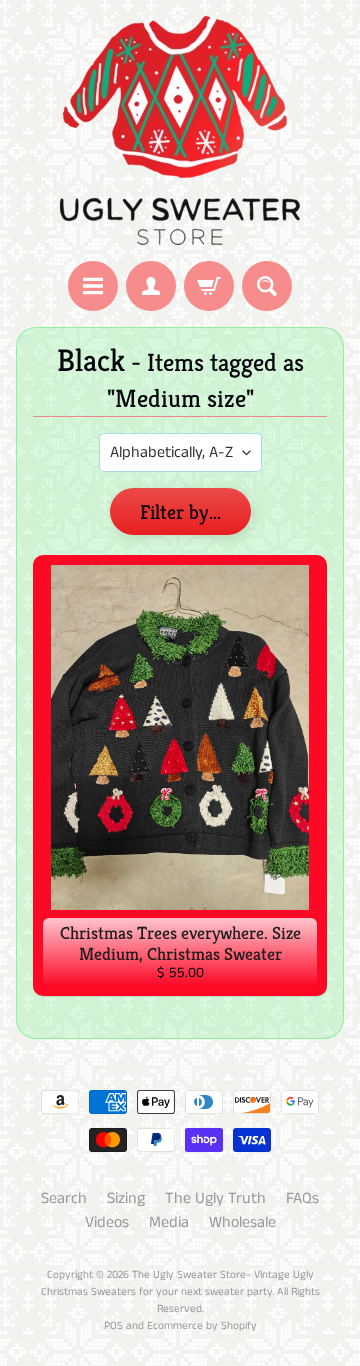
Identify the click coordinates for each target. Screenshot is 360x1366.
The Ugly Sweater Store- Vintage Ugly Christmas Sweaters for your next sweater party (177, 1283)
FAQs (302, 1198)
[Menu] (93, 286)
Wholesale (242, 1222)
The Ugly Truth (215, 1198)
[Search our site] (267, 286)
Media (169, 1222)
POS (113, 1326)
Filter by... (180, 512)
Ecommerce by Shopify (202, 1326)
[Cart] (209, 286)
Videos (107, 1222)
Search (64, 1198)
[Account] (151, 286)
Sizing (126, 1198)
